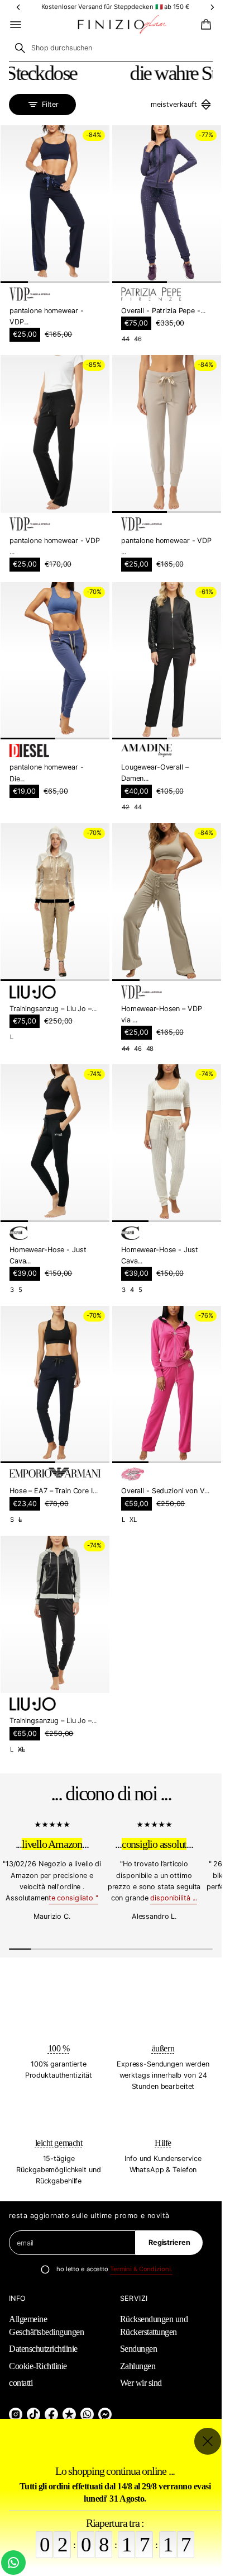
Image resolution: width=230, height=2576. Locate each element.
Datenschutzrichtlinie (43, 2349)
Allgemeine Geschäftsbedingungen (46, 2325)
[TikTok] (33, 2414)
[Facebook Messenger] (105, 2414)
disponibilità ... (174, 1898)
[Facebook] (51, 2414)
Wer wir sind (141, 2383)
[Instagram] (16, 2414)
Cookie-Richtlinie (38, 2366)
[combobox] (111, 48)
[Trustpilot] (69, 2414)
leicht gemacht (59, 2143)
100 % (59, 2048)
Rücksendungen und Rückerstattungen (154, 2325)
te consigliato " (73, 1898)
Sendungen (139, 2349)
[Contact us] (13, 2563)
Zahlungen (138, 2366)
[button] (204, 25)
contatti (21, 2383)
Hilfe (163, 2143)
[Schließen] (208, 2441)
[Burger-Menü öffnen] (16, 25)
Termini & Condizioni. (141, 2269)
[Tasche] (204, 25)
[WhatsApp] (87, 2414)
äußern (163, 2048)
